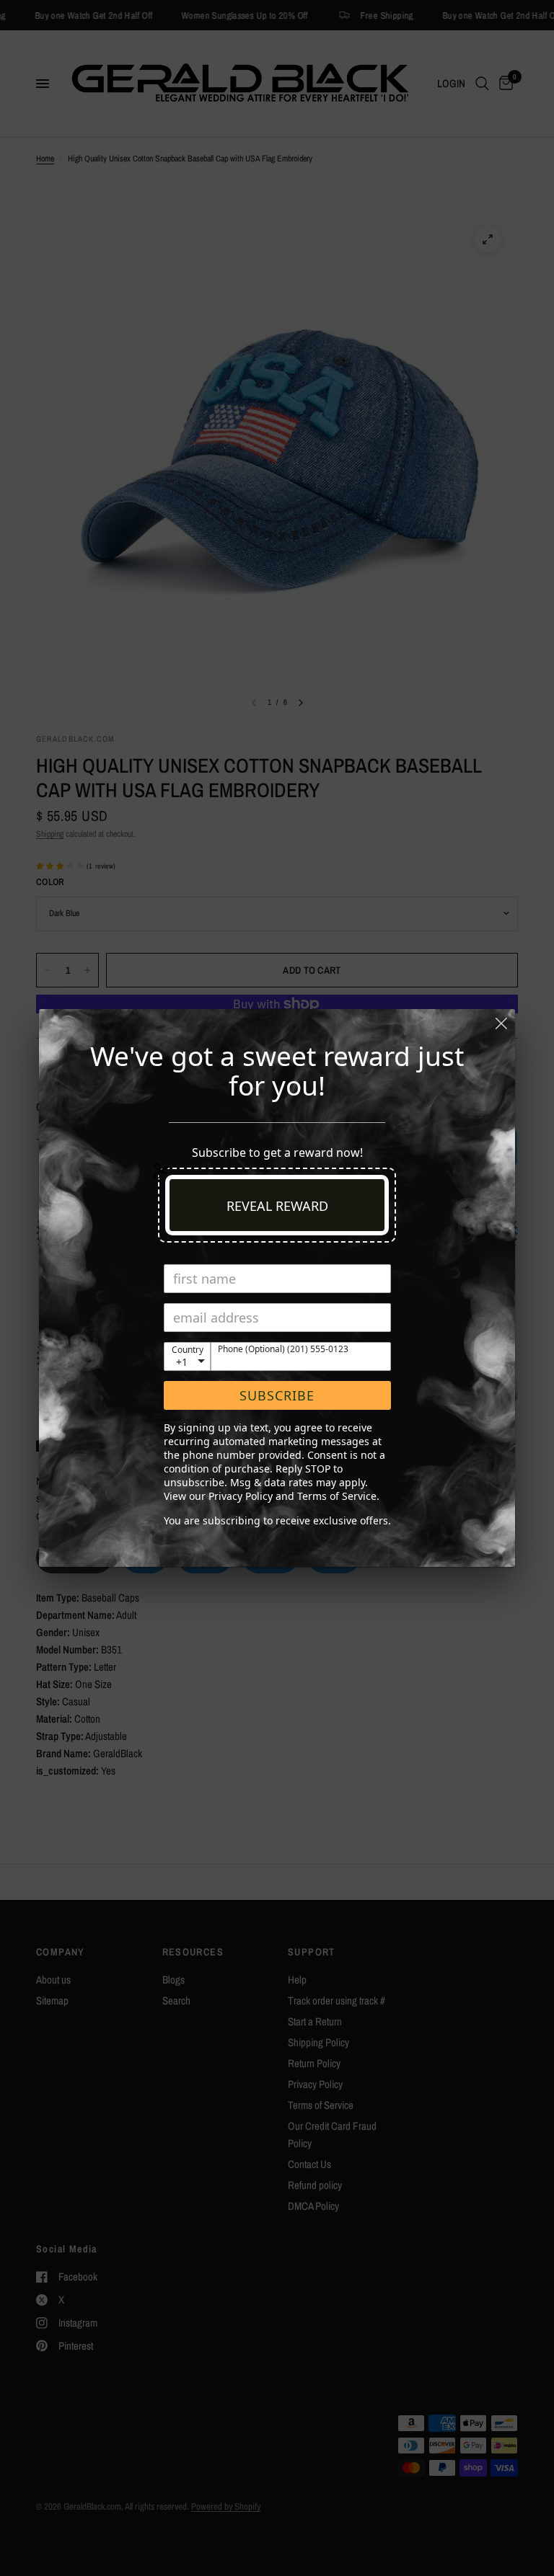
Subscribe (277, 1395)
